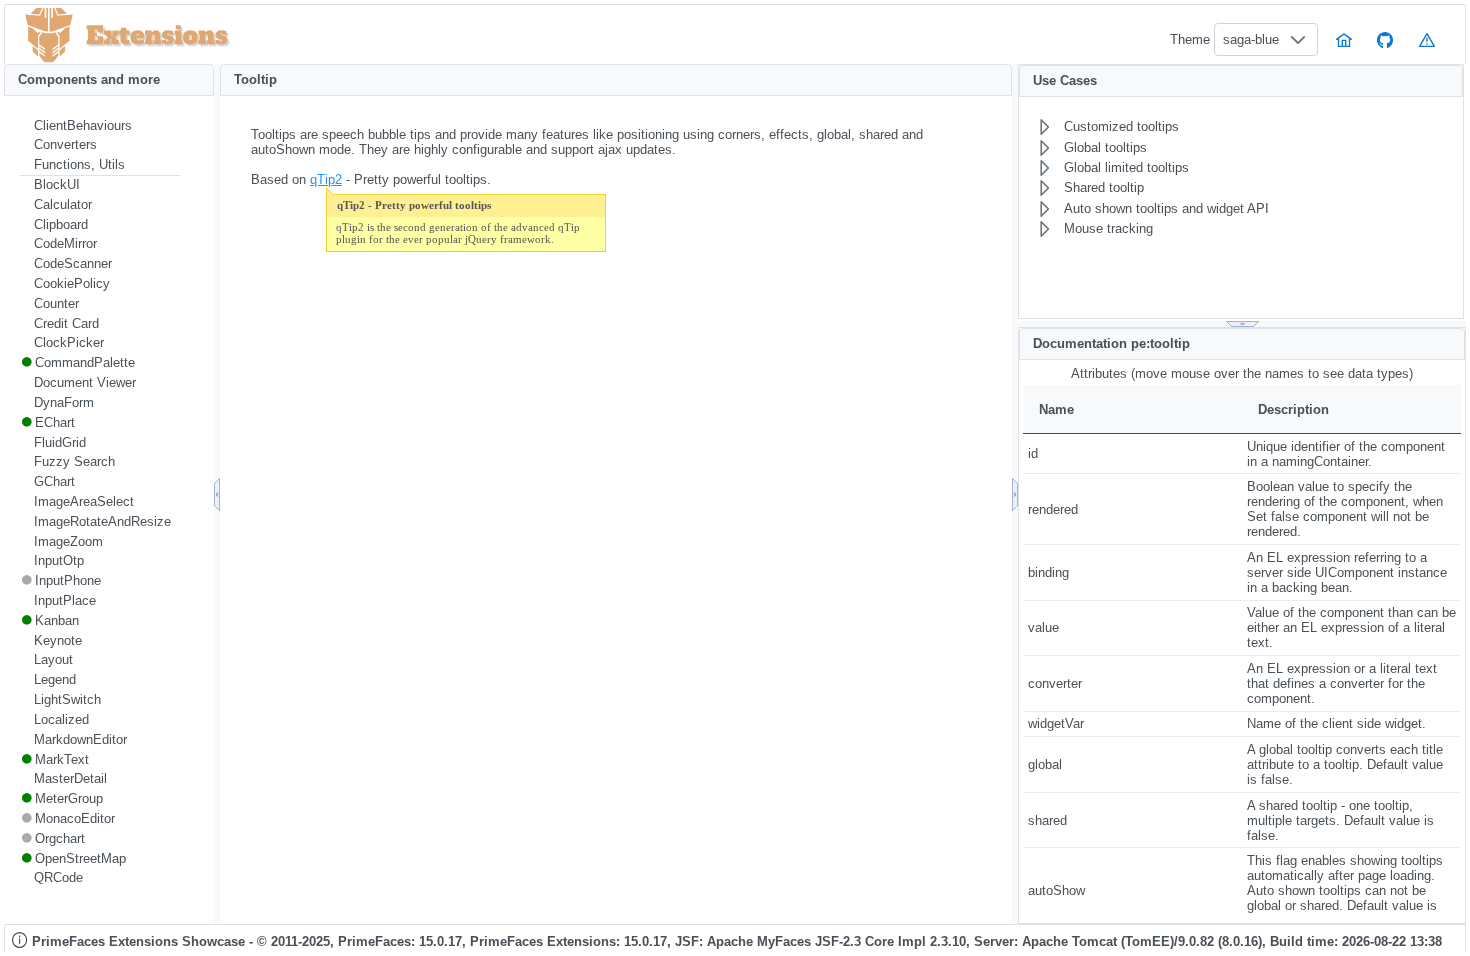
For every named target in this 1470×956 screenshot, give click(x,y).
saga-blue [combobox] (1251, 39)
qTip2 (326, 179)
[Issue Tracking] (1427, 39)
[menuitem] (100, 126)
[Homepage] (1344, 39)
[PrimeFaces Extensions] (49, 35)
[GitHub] (1386, 39)
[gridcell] (1132, 453)
